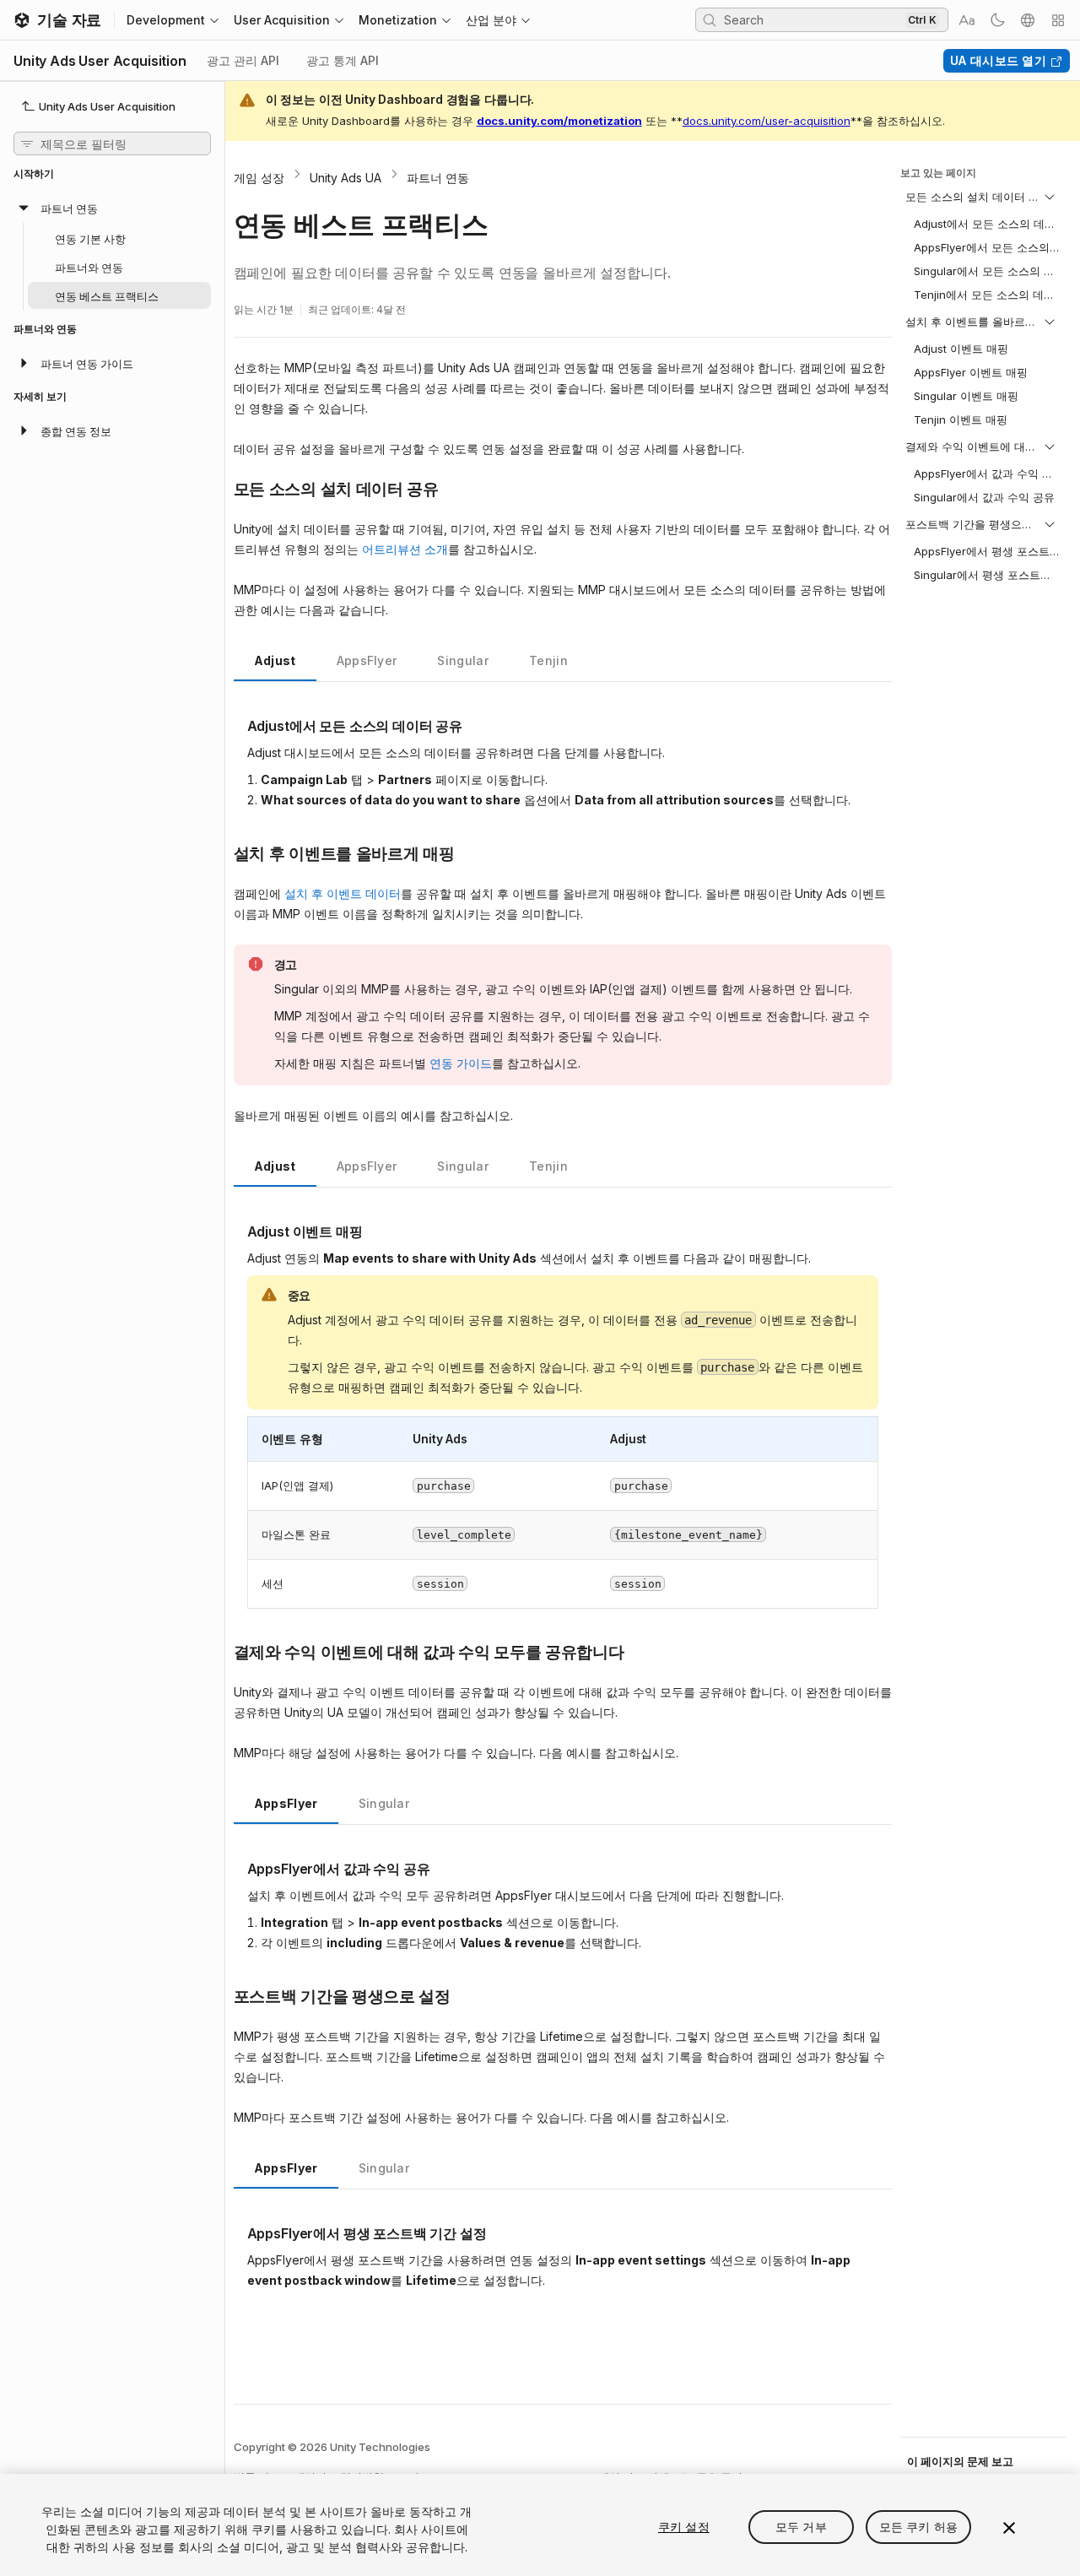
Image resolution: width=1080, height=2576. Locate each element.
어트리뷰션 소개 (405, 549)
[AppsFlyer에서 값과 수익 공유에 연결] (235, 1867)
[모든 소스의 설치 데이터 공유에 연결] (221, 488)
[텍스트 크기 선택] (967, 20)
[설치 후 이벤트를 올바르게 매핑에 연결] (221, 852)
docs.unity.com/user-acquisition (767, 121)
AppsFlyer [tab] (367, 660)
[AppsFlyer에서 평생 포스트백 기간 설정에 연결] (235, 2232)
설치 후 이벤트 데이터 (343, 893)
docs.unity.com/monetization (559, 121)
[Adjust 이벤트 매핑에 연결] (235, 1230)
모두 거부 (801, 2527)
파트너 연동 (438, 178)
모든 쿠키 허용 (918, 2527)
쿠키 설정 (684, 2527)
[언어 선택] (1028, 20)
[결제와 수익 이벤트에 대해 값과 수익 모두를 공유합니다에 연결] (221, 1651)
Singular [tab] (463, 660)
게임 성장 (259, 178)
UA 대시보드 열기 (998, 60)
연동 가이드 (461, 1063)
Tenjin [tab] (548, 660)
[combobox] (813, 19)
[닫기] (1009, 2528)
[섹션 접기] (1050, 197)
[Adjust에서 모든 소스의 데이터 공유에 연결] (235, 724)
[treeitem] (112, 252)
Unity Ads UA (346, 178)
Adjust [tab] (275, 660)
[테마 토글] (997, 20)
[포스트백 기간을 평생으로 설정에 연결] (221, 1995)
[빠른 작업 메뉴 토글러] (1058, 20)
